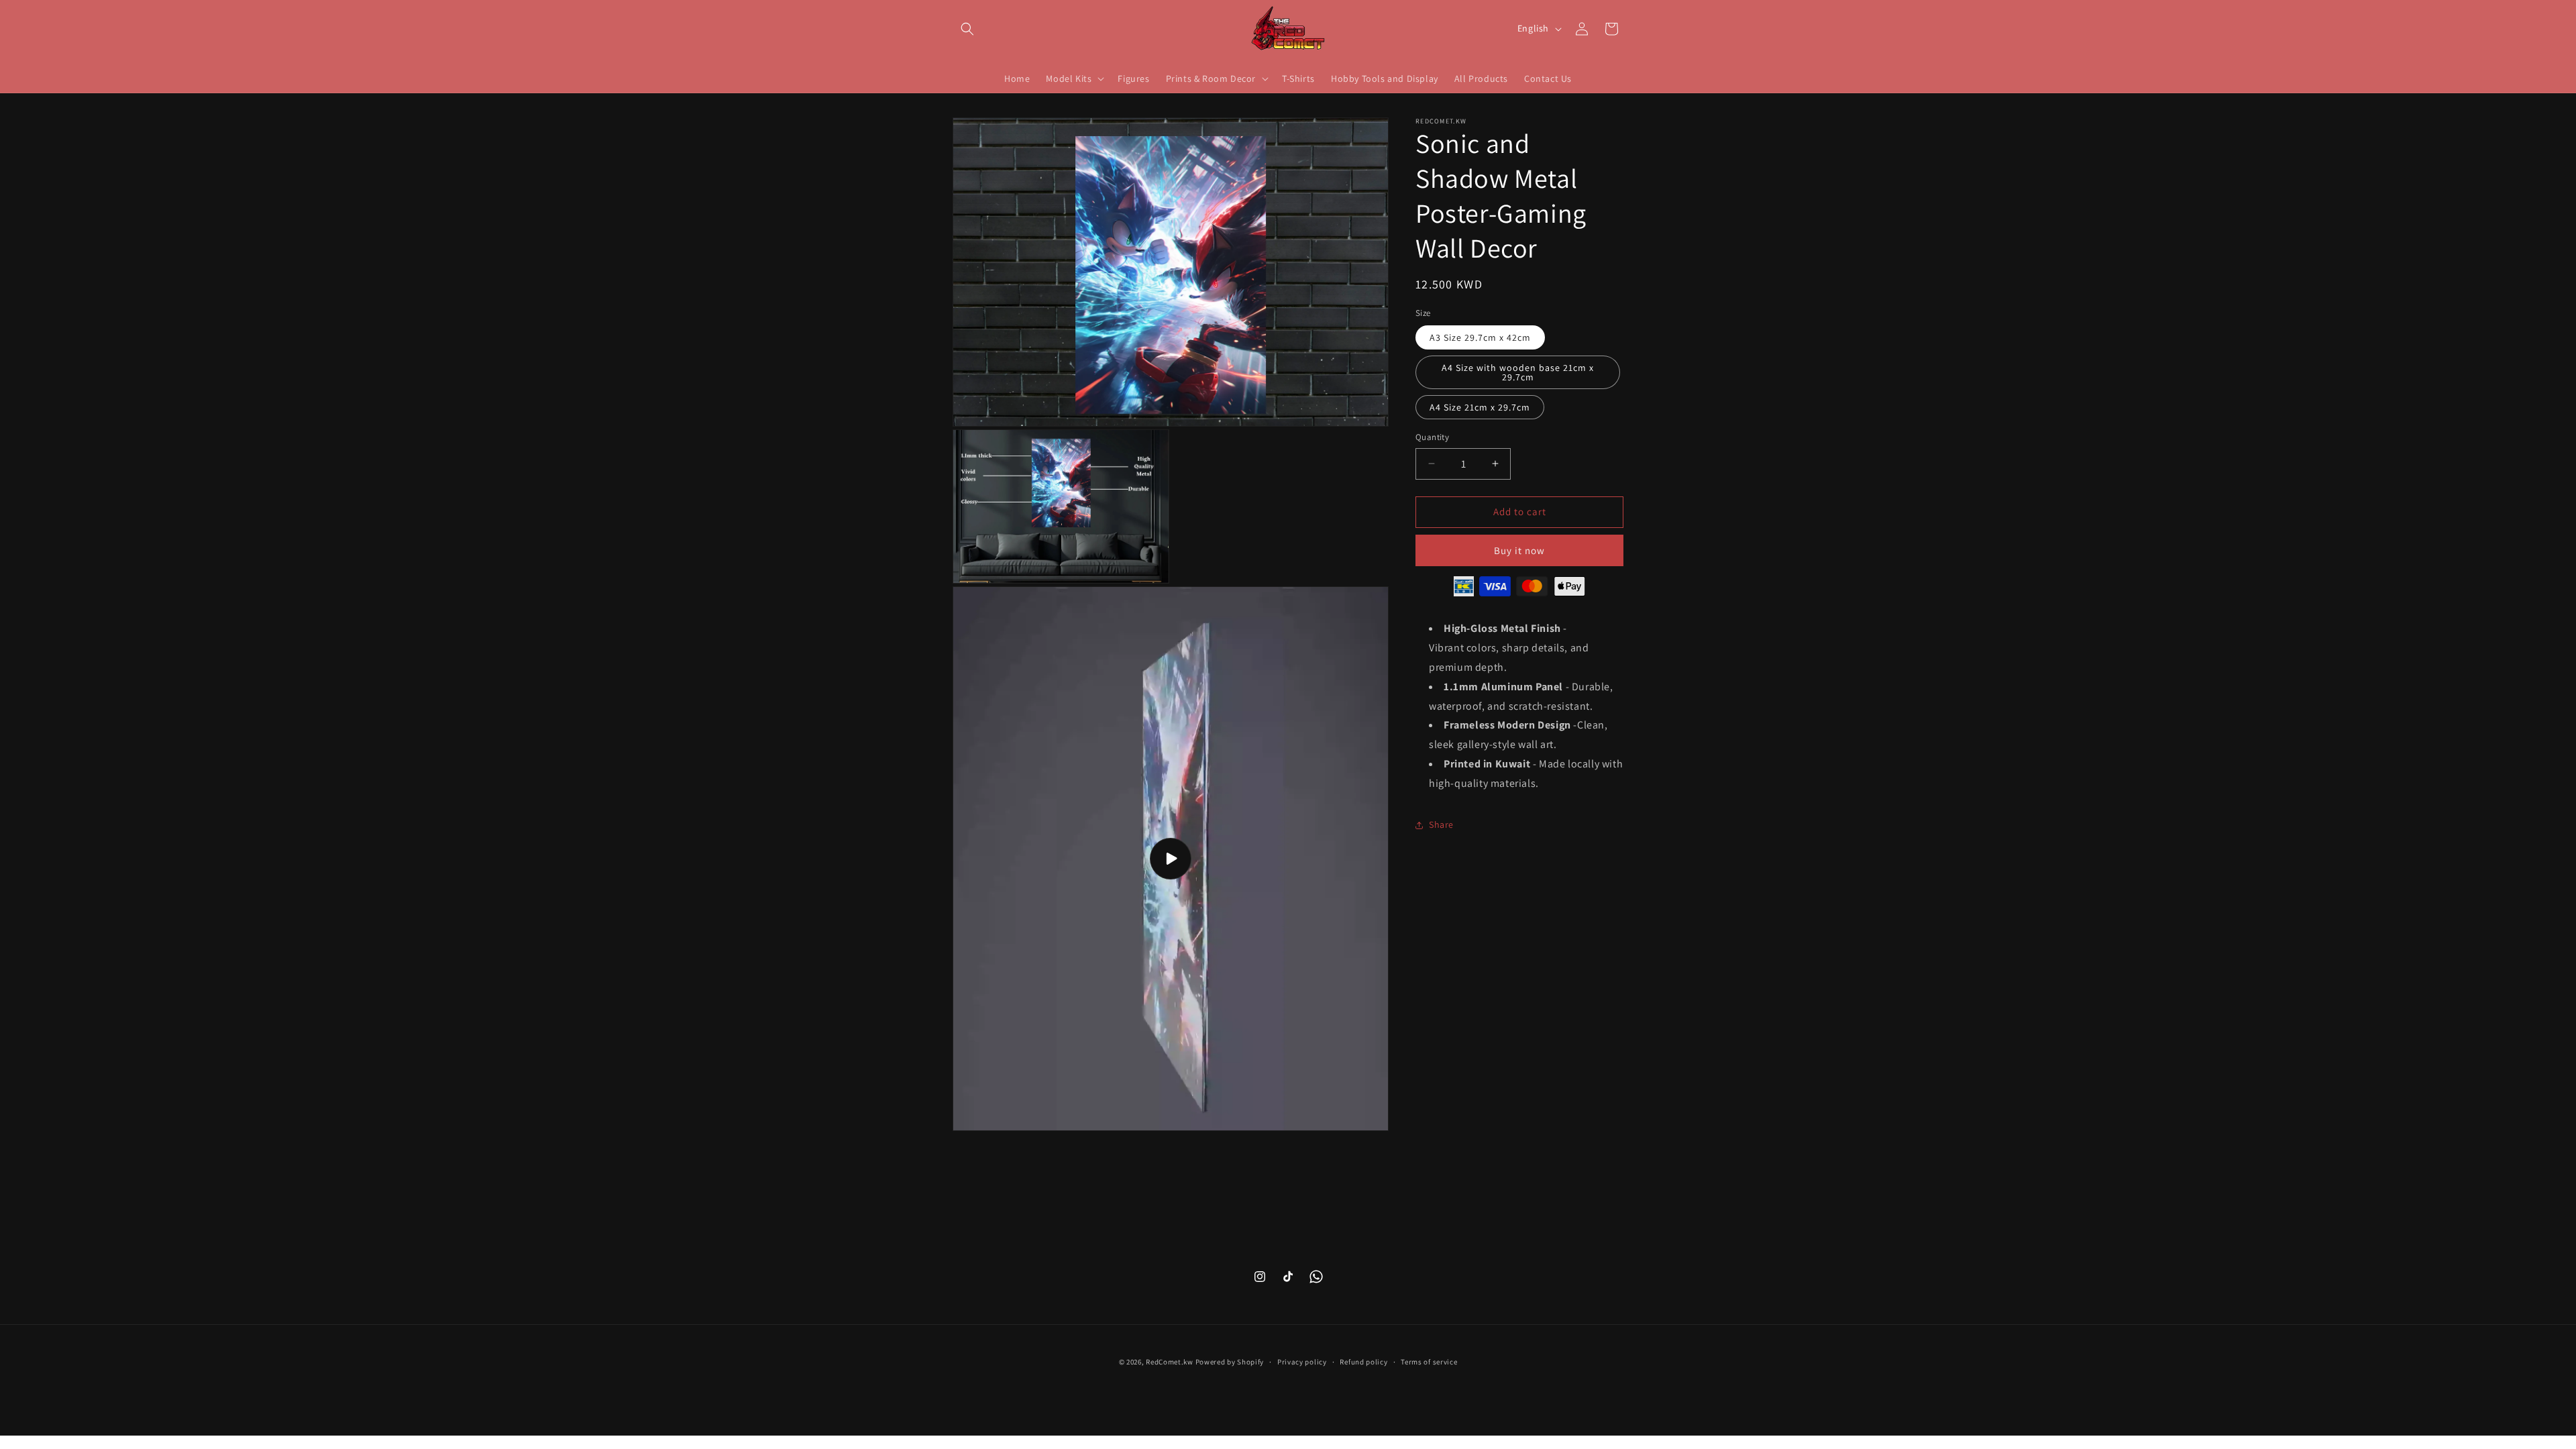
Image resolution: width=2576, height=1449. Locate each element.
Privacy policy (1302, 1362)
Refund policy (1363, 1362)
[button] (967, 29)
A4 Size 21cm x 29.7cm (1480, 407)
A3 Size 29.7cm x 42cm (1480, 337)
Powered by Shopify (1230, 1362)
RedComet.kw (1170, 1362)
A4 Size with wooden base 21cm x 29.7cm (1518, 372)
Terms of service (1429, 1362)
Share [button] (1441, 824)
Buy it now (1519, 550)
